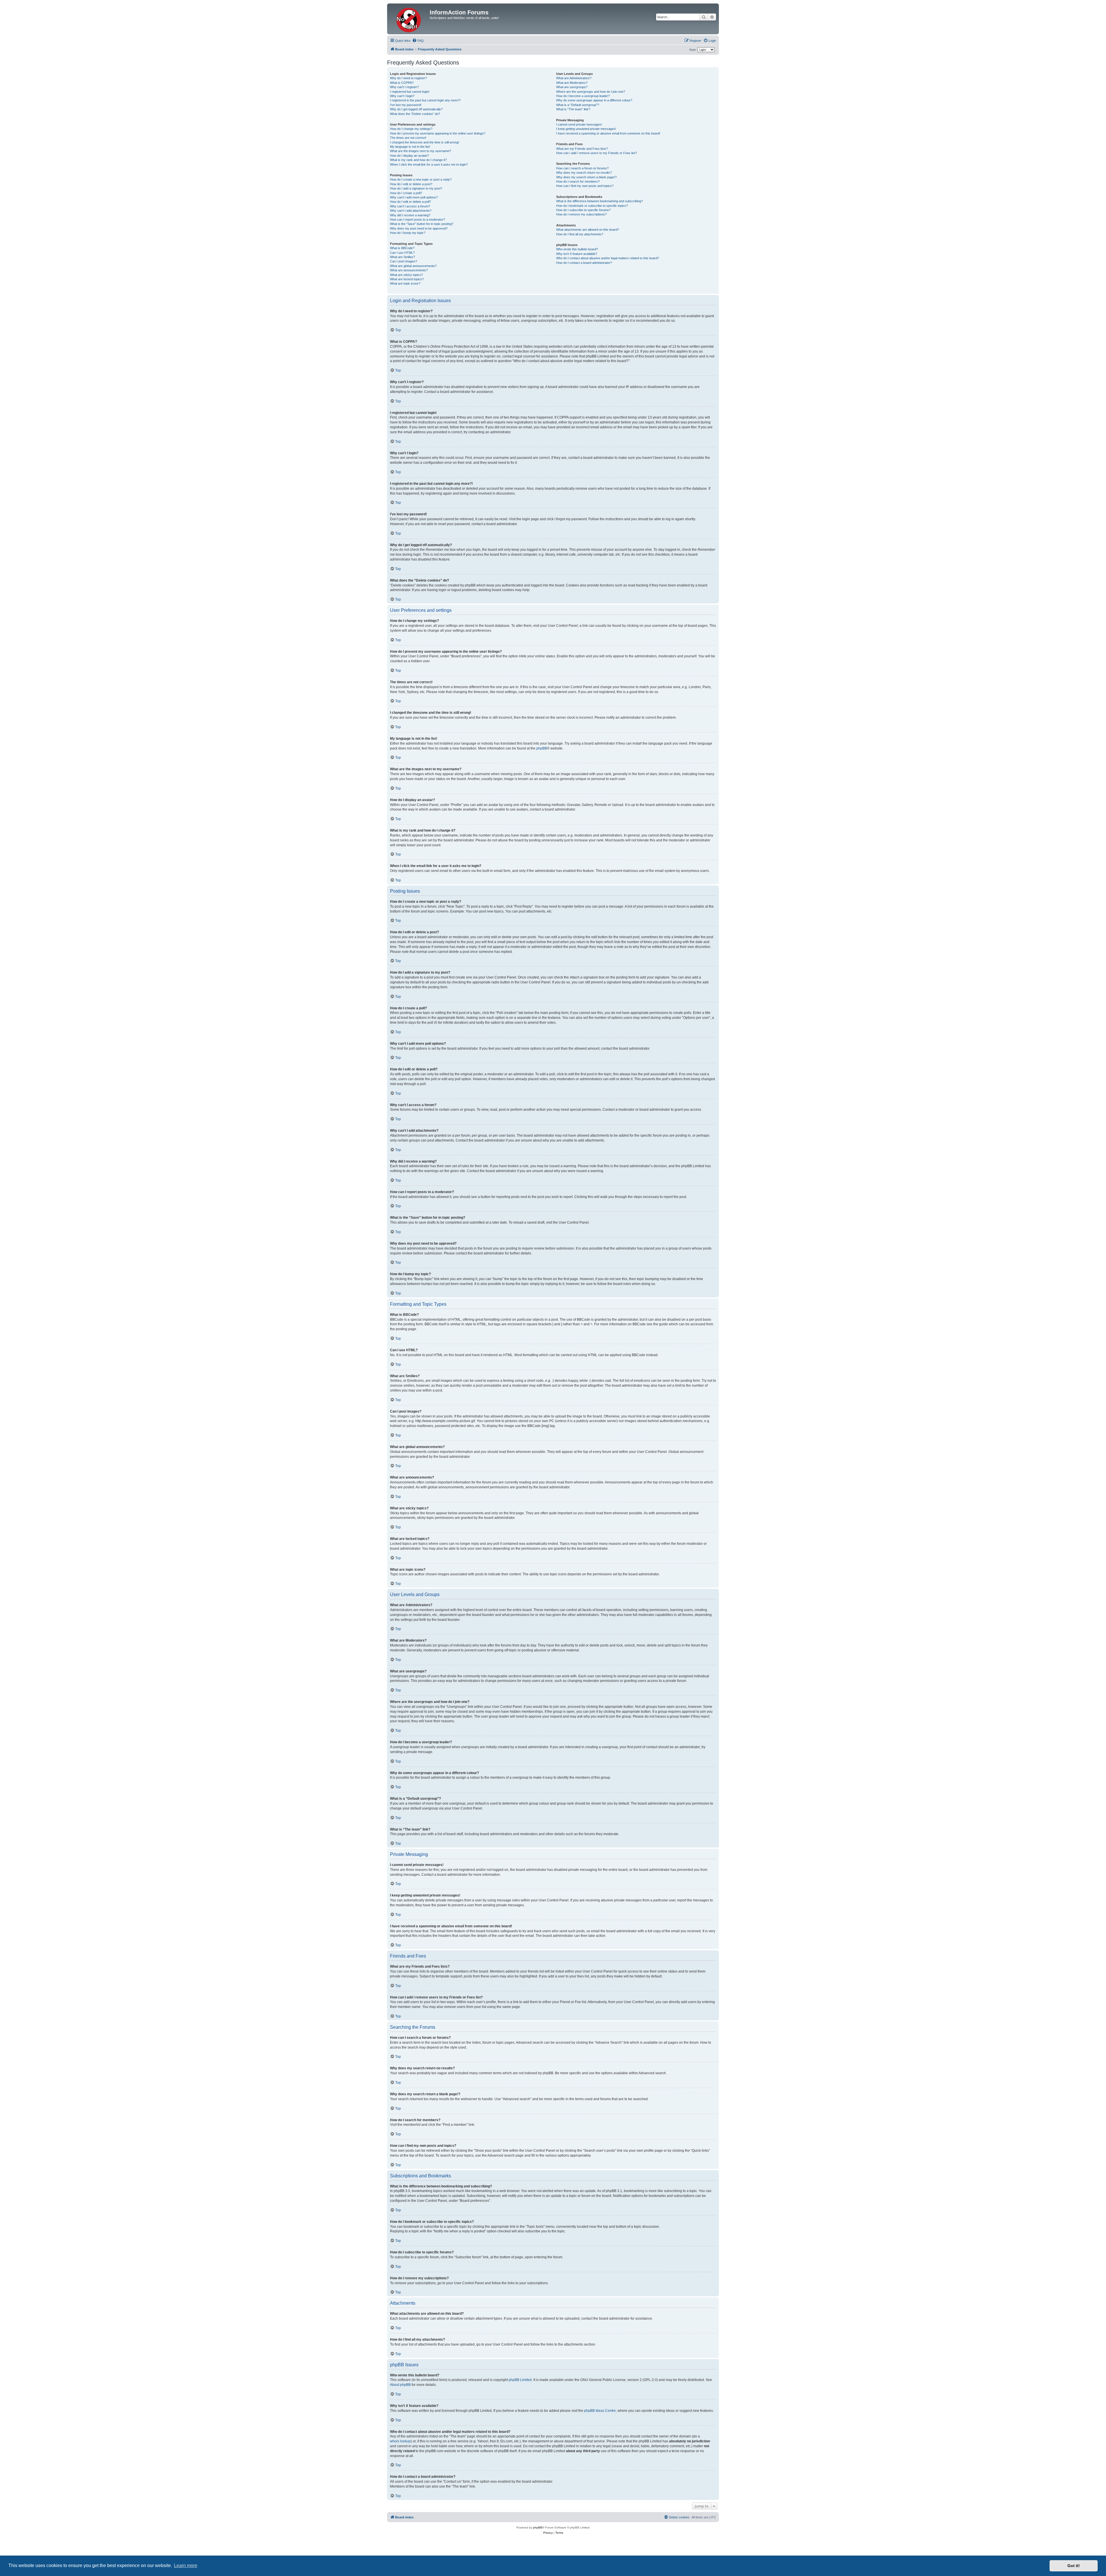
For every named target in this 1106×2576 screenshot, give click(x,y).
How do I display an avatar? (409, 156)
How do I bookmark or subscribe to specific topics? (592, 206)
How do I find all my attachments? (580, 234)
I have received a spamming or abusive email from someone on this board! (608, 133)
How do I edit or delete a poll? (410, 202)
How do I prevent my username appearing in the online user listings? (438, 133)
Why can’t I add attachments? (411, 211)
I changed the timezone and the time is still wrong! (425, 142)
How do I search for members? (578, 181)
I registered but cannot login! (410, 92)
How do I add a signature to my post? (416, 188)
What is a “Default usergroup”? (578, 105)
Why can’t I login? (402, 96)
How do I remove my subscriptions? (581, 214)
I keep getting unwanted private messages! (586, 129)
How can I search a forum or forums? (582, 168)
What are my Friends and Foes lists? (582, 149)
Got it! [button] (1074, 2566)
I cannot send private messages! (579, 124)
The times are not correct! (408, 138)
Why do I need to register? (408, 78)
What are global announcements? (413, 266)
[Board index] (409, 19)
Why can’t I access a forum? (410, 206)
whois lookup (400, 2441)
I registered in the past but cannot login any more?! (425, 100)
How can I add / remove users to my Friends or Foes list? (596, 153)
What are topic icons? (405, 283)
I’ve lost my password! (406, 105)
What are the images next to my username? (421, 151)
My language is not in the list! (410, 147)
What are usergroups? (572, 87)
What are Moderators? (572, 83)
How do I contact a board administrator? (584, 263)
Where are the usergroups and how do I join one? (591, 92)
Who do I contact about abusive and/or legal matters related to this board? (608, 258)
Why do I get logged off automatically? (416, 109)
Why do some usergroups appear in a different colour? (594, 100)
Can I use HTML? (402, 253)
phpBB (542, 748)
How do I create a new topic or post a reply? (421, 179)
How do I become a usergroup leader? (583, 96)
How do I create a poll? (406, 193)
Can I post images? (404, 261)
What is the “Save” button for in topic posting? (422, 224)
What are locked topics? (407, 279)
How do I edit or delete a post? (411, 184)
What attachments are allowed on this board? (588, 230)
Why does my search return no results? (584, 173)
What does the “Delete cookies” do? (415, 114)
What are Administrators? (574, 78)
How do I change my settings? (411, 129)
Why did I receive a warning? (410, 215)
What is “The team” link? (573, 109)
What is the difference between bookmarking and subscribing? (600, 201)
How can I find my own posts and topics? (585, 186)
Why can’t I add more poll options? (414, 197)
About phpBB (400, 2385)
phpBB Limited (520, 2380)
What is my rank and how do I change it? (418, 160)
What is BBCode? (402, 248)
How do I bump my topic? (408, 233)
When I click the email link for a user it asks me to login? (429, 164)
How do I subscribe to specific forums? (583, 210)
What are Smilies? (403, 257)
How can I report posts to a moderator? (417, 219)
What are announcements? (409, 270)
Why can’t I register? (404, 87)
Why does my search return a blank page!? (586, 177)
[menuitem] (418, 41)
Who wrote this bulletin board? (577, 249)
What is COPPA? (402, 83)
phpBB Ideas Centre (600, 2411)
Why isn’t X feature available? (577, 254)
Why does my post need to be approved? (419, 228)
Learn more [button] (186, 2565)
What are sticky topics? (406, 275)
